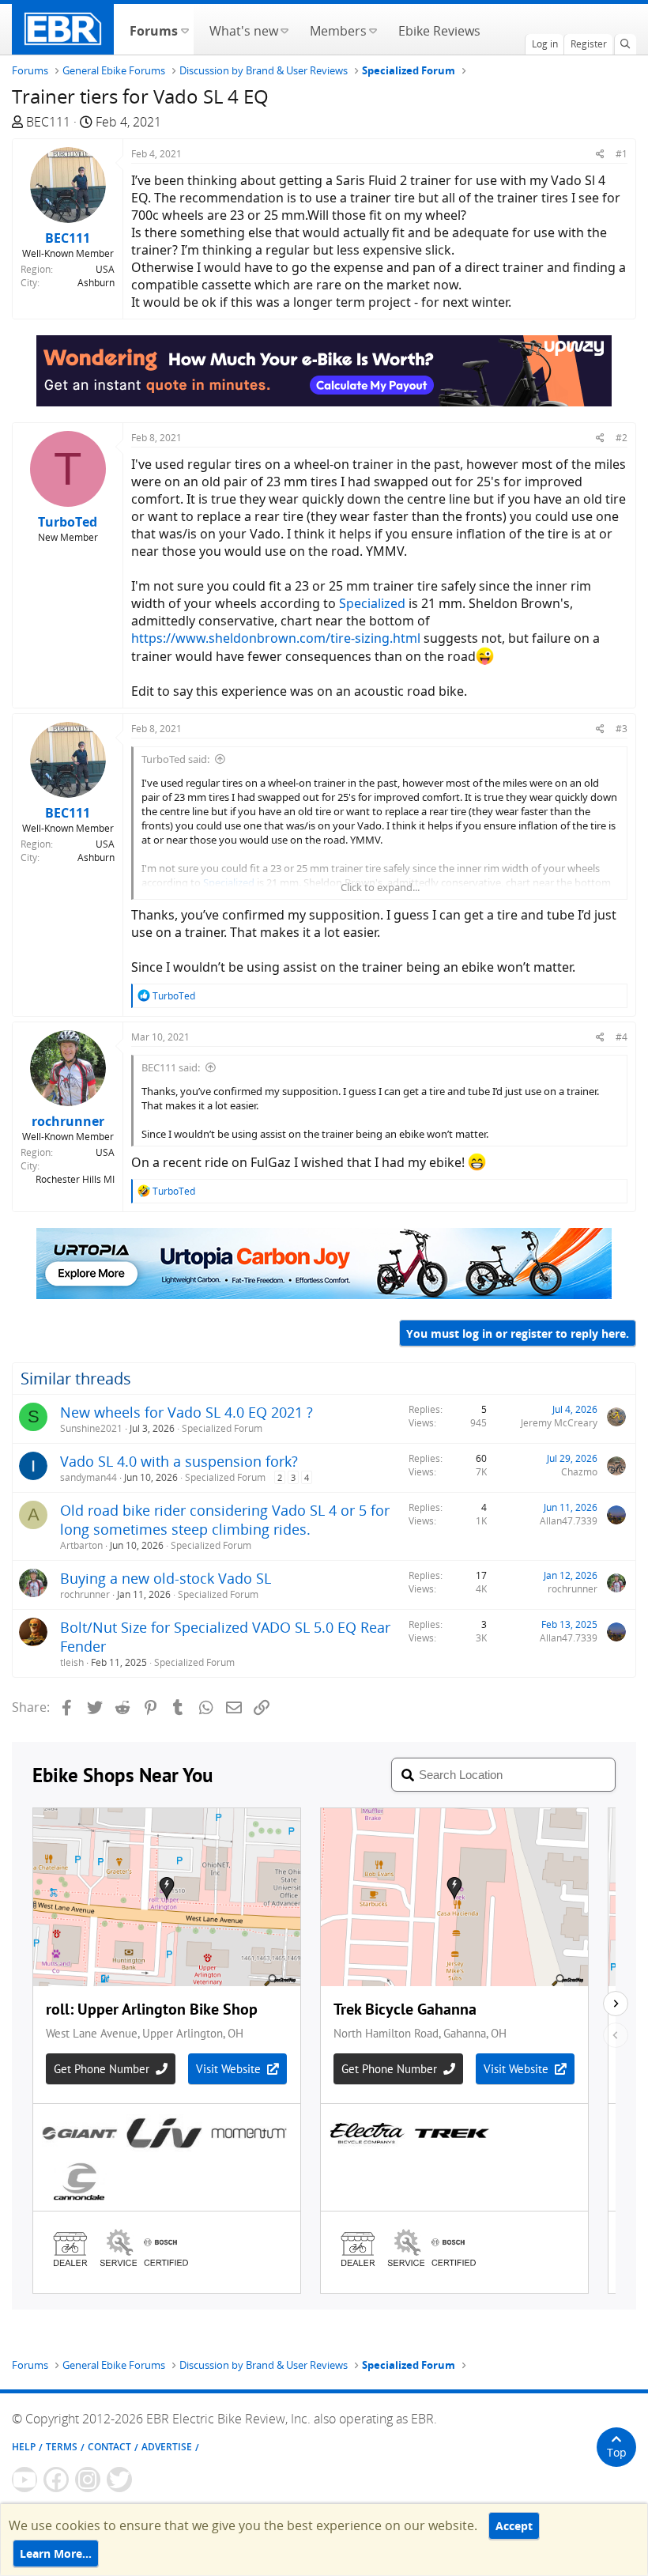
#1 (622, 154)
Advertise (167, 2447)
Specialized (372, 603)
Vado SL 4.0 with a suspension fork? (179, 1461)
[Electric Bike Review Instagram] (88, 2480)
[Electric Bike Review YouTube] (24, 2480)
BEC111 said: (171, 1067)
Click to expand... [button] (380, 887)
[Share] (600, 154)
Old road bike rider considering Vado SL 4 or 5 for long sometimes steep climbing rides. (225, 1520)
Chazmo (579, 1472)
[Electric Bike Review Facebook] (56, 2480)
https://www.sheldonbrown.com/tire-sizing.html (276, 638)
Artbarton (81, 1545)
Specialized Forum (222, 1428)
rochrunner (85, 1594)
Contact (109, 2447)
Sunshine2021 (91, 1428)
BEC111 (48, 122)
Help (24, 2447)
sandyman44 (89, 1477)
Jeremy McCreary (559, 1423)
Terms (62, 2447)
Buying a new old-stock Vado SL (166, 1578)
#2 (622, 438)
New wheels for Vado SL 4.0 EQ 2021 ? (186, 1412)
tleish (72, 1662)
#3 (622, 729)
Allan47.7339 (569, 1521)
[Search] (625, 44)
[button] (185, 29)
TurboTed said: (175, 759)
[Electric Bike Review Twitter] (119, 2480)
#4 (622, 1037)
